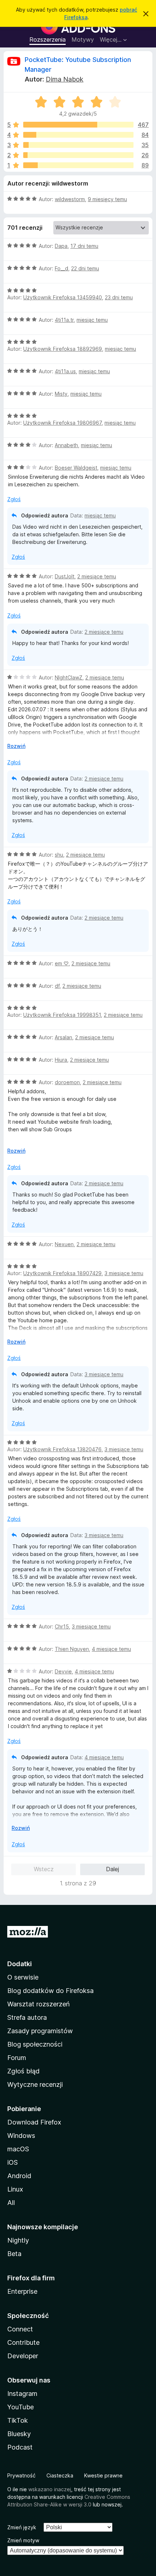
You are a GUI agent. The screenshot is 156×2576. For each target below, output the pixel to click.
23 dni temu (119, 297)
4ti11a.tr (64, 320)
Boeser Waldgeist (76, 468)
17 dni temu (84, 246)
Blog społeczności (35, 2044)
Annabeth (66, 445)
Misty (61, 394)
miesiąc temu (92, 320)
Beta (14, 2254)
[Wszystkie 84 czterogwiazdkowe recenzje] (78, 135)
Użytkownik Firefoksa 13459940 (63, 297)
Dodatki (20, 1964)
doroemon (67, 1082)
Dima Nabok (65, 79)
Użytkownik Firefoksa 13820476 (62, 1449)
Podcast (20, 2447)
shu (59, 855)
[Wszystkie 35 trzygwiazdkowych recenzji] (78, 145)
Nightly (18, 2240)
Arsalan (63, 1037)
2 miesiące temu (97, 576)
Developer (23, 2356)
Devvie (63, 1671)
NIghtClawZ (69, 677)
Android (19, 2176)
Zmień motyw (23, 2540)
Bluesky (19, 2434)
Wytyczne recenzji (35, 2084)
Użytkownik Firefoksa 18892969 (63, 349)
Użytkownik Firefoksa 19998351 (62, 1015)
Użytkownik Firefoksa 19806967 (62, 423)
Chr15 (62, 1626)
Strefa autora (27, 2017)
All (11, 2203)
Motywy (83, 39)
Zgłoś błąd (23, 2071)
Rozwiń (16, 746)
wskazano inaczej (50, 2489)
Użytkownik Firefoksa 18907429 (62, 1273)
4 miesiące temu (111, 1649)
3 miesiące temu (124, 1273)
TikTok (18, 2420)
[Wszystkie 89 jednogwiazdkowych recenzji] (78, 165)
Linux (15, 2189)
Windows (21, 2136)
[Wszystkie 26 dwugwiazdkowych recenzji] (78, 155)
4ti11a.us (65, 371)
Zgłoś (14, 499)
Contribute (23, 2342)
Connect (20, 2329)
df (57, 986)
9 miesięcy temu (107, 199)
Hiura (61, 1060)
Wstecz (44, 1869)
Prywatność (21, 2475)
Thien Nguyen (72, 1649)
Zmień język (22, 2527)
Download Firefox (34, 2122)
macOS (18, 2149)
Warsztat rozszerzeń (38, 2004)
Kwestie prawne (103, 2475)
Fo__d (61, 268)
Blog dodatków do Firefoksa (50, 1991)
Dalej (112, 1869)
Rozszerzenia (48, 39)
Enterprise (22, 2291)
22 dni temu (85, 268)
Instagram (22, 2394)
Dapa (61, 246)
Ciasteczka (60, 2475)
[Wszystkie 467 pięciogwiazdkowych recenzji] (78, 125)
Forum (17, 2058)
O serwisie (23, 1977)
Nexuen (64, 1244)
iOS (13, 2162)
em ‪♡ (62, 963)
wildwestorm (70, 199)
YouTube (20, 2407)
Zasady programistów (40, 2031)
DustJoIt (65, 576)
